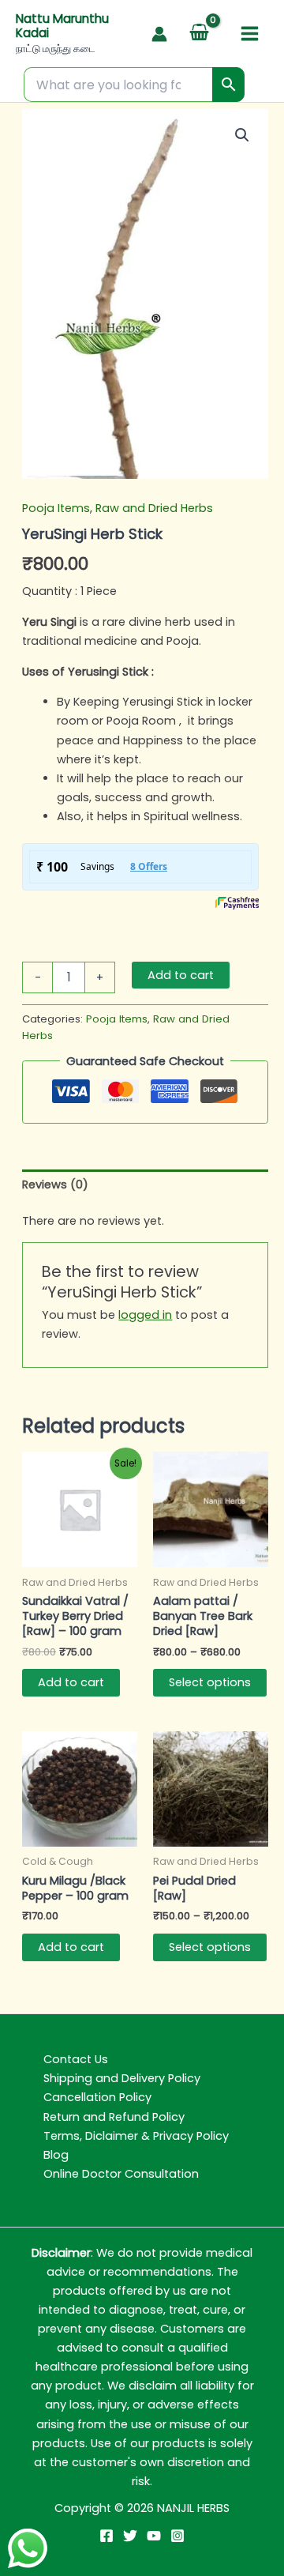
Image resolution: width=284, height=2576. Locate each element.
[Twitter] (130, 2536)
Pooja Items (56, 508)
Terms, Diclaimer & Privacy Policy (136, 2136)
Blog (56, 2155)
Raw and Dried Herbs (154, 508)
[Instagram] (177, 2536)
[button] (242, 135)
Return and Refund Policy (114, 2117)
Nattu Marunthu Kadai (62, 26)
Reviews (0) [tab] (55, 1184)
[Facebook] (106, 2536)
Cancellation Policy (97, 2097)
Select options (210, 1682)
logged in (145, 1315)
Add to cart (181, 975)
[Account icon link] (159, 34)
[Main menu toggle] (250, 34)
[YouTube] (154, 2536)
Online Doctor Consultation (121, 2174)
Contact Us (76, 2059)
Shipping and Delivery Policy (122, 2078)
